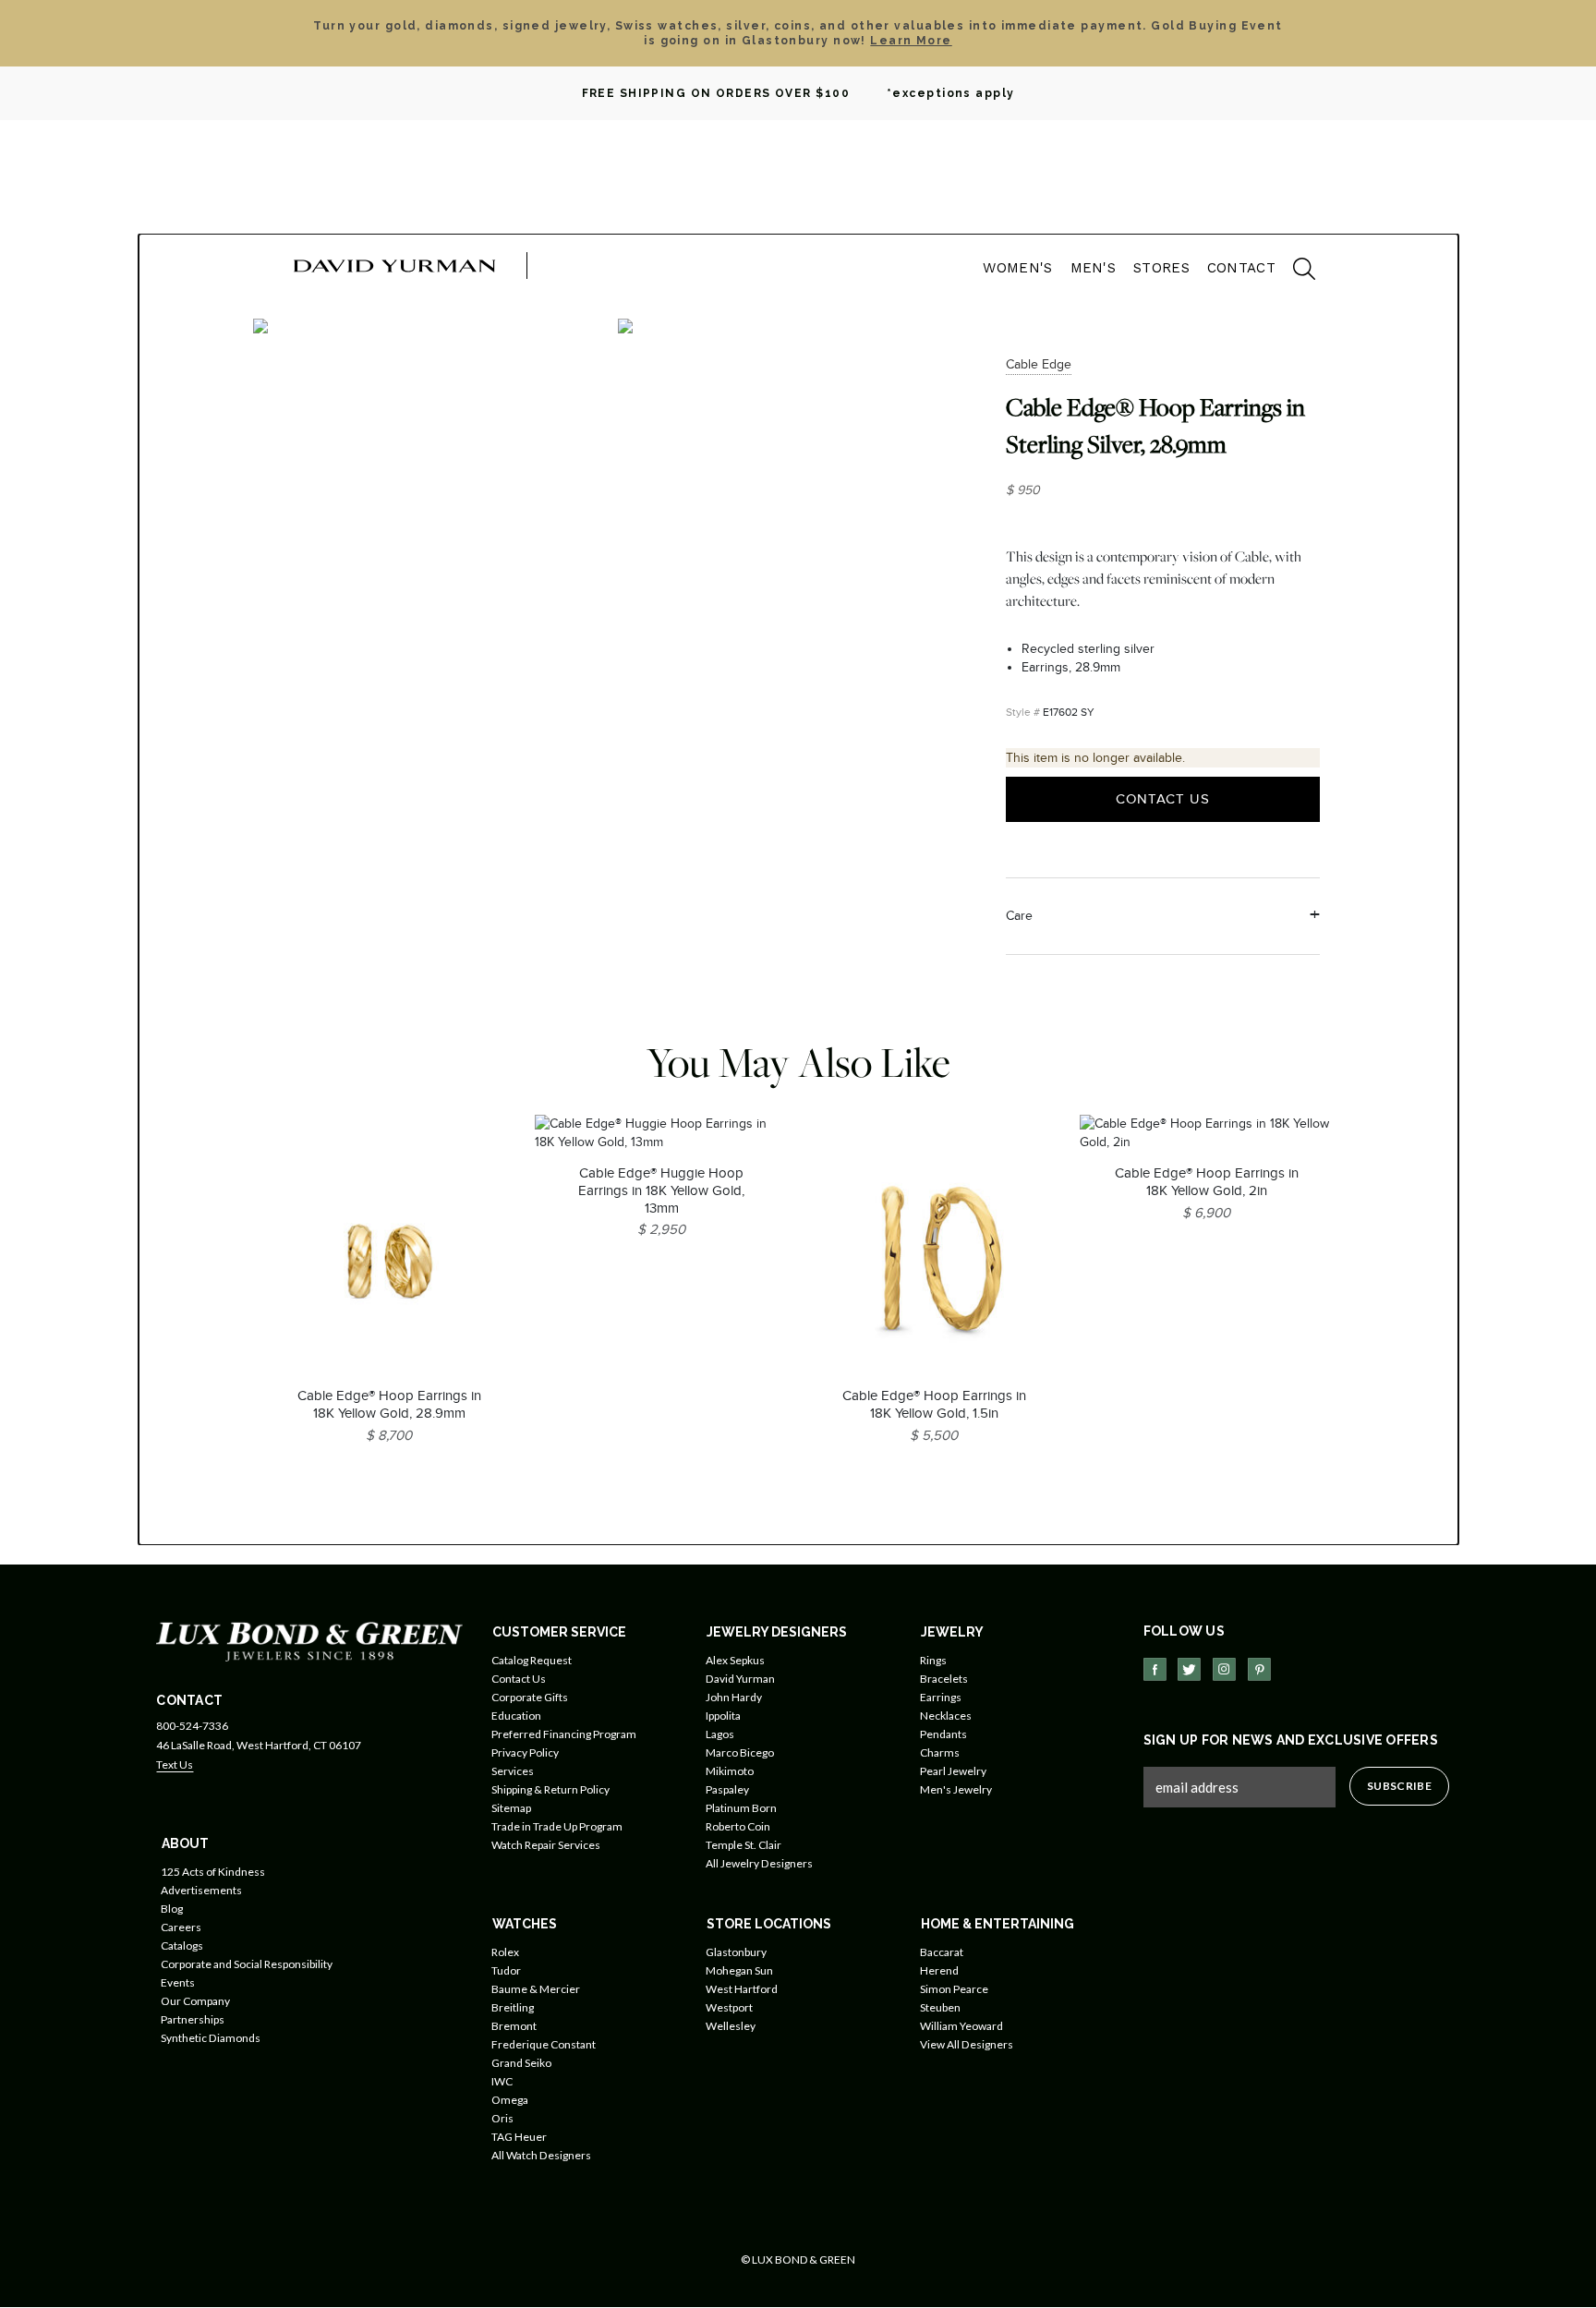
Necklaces (946, 1716)
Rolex (505, 1952)
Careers (181, 1927)
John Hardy (734, 1697)
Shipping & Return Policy (550, 1789)
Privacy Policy (525, 1752)
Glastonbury (736, 1952)
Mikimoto (730, 1771)
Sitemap (511, 1808)
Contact (1241, 268)
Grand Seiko (521, 2063)
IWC (502, 2081)
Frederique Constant (544, 2044)
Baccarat (942, 1952)
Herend (939, 1970)
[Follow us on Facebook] (1155, 1669)
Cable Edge (1039, 364)
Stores (1161, 268)
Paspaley (727, 1789)
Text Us (175, 1764)
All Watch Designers (541, 2155)
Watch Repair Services (546, 1845)
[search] (1295, 272)
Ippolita (723, 1716)
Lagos (720, 1734)
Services (513, 1771)
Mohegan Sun (739, 1970)
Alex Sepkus (735, 1660)
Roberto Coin (738, 1826)
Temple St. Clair (744, 1845)
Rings (933, 1660)
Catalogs (182, 1945)
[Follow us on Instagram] (1224, 1669)
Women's (1017, 268)
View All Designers (967, 2044)
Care (1019, 916)
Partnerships (193, 2019)
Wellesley (731, 2026)
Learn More (911, 41)
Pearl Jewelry (953, 1771)
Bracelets (944, 1679)
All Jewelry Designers (759, 1863)
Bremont (514, 2026)
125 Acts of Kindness (213, 1872)
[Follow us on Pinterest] (1259, 1669)
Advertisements (201, 1890)
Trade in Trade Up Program (557, 1826)
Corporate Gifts (530, 1697)
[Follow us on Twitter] (1189, 1669)
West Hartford (742, 1989)
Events (178, 1982)
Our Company (195, 2001)
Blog (172, 1909)
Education (516, 1716)
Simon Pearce (954, 1989)
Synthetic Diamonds (211, 2038)
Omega (510, 2100)
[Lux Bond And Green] (309, 1641)
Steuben (940, 2007)
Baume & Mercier (536, 1989)
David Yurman (740, 1679)
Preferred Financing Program (564, 1734)
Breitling (513, 2007)
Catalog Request (532, 1660)
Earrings (941, 1697)
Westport (729, 2007)
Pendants (943, 1734)
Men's (1094, 268)
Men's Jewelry (956, 1789)
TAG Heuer (519, 2137)
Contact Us (1163, 799)
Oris (502, 2118)
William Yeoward (961, 2026)
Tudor (506, 1970)
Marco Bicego (740, 1752)
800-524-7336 (192, 1726)
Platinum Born (741, 1808)
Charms (940, 1752)
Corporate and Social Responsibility (247, 1964)
